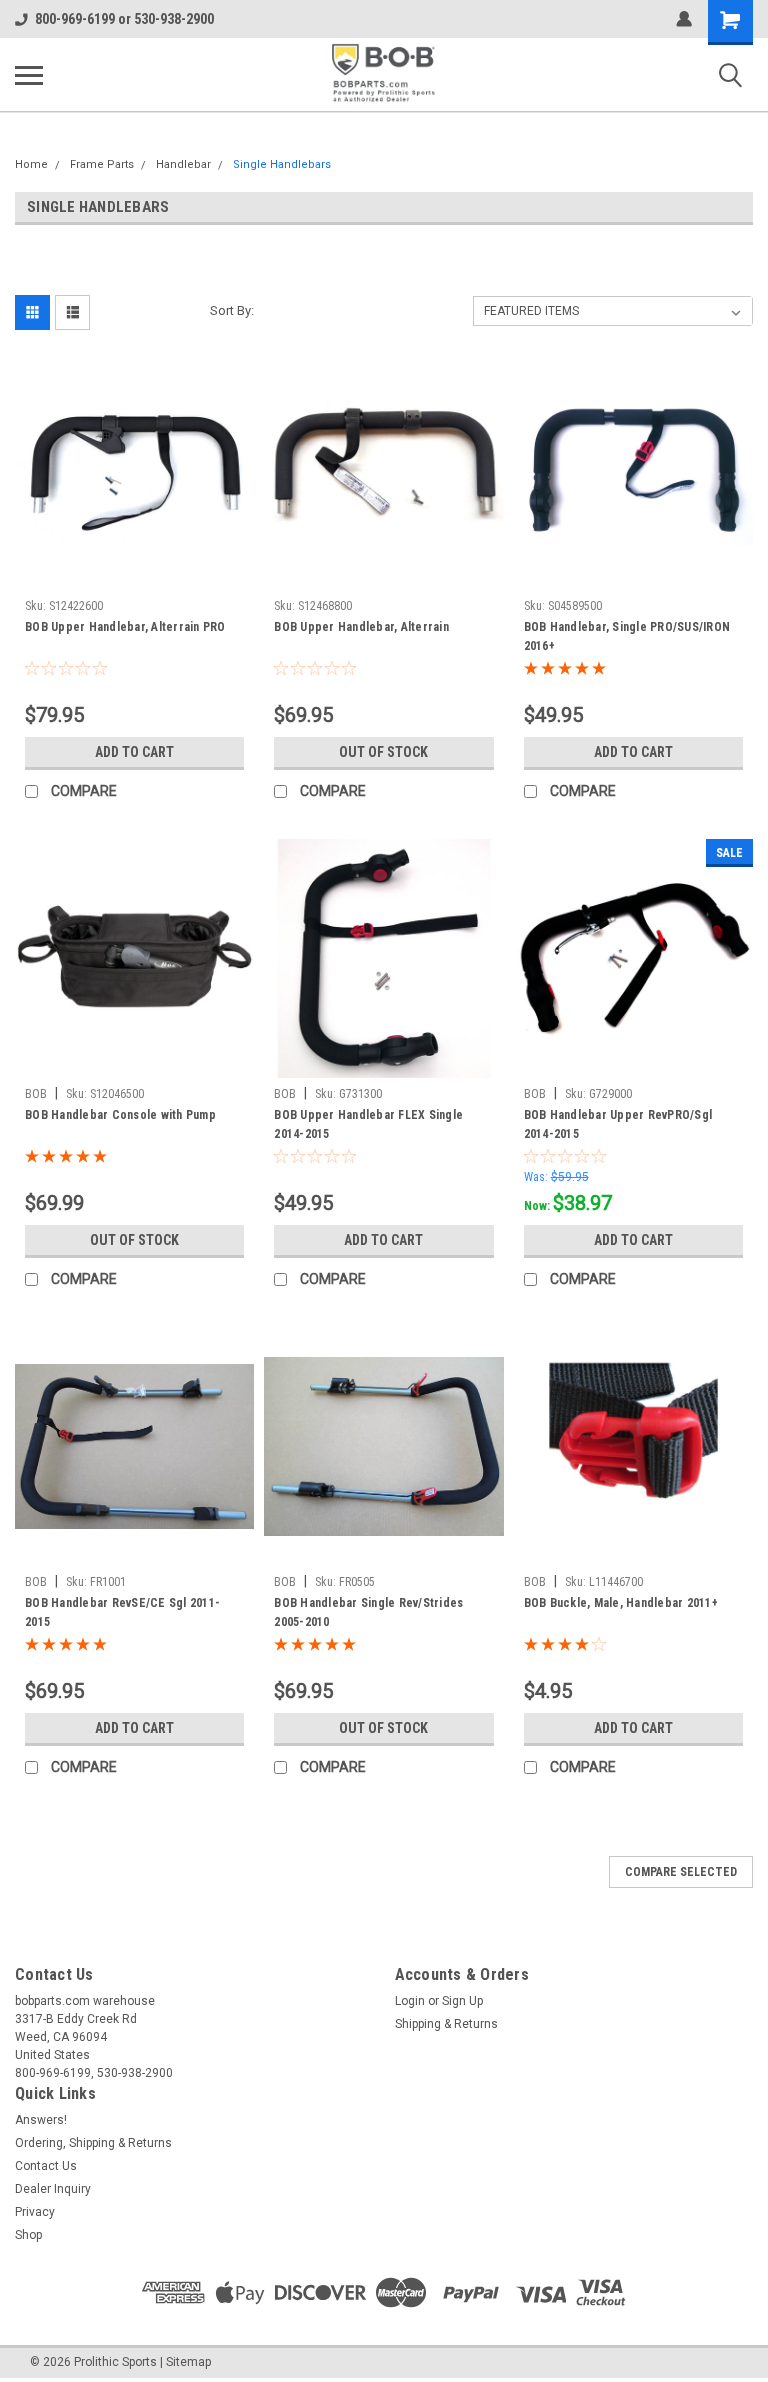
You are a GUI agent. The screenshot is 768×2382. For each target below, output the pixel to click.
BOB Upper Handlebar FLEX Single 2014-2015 (368, 1124)
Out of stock (383, 752)
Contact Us (46, 2166)
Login (410, 2001)
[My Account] (684, 19)
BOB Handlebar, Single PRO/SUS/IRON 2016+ (627, 636)
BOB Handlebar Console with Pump (120, 1115)
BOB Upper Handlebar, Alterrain (361, 627)
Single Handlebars (282, 164)
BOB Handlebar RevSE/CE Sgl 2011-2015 (122, 1612)
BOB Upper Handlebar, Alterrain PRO (125, 627)
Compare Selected (681, 1872)
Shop (28, 2235)
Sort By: (232, 310)
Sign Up (462, 2001)
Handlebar (183, 164)
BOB (36, 1094)
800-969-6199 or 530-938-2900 (124, 19)
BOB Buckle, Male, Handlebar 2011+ (621, 1603)
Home (31, 164)
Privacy (35, 2212)
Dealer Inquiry (53, 2189)
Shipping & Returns (446, 2024)
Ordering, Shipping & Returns (93, 2143)
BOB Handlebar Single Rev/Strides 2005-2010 (368, 1612)
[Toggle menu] (29, 75)
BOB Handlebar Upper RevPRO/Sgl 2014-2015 (618, 1124)
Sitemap (188, 2362)
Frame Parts (102, 164)
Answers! (41, 2120)
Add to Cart (134, 752)
